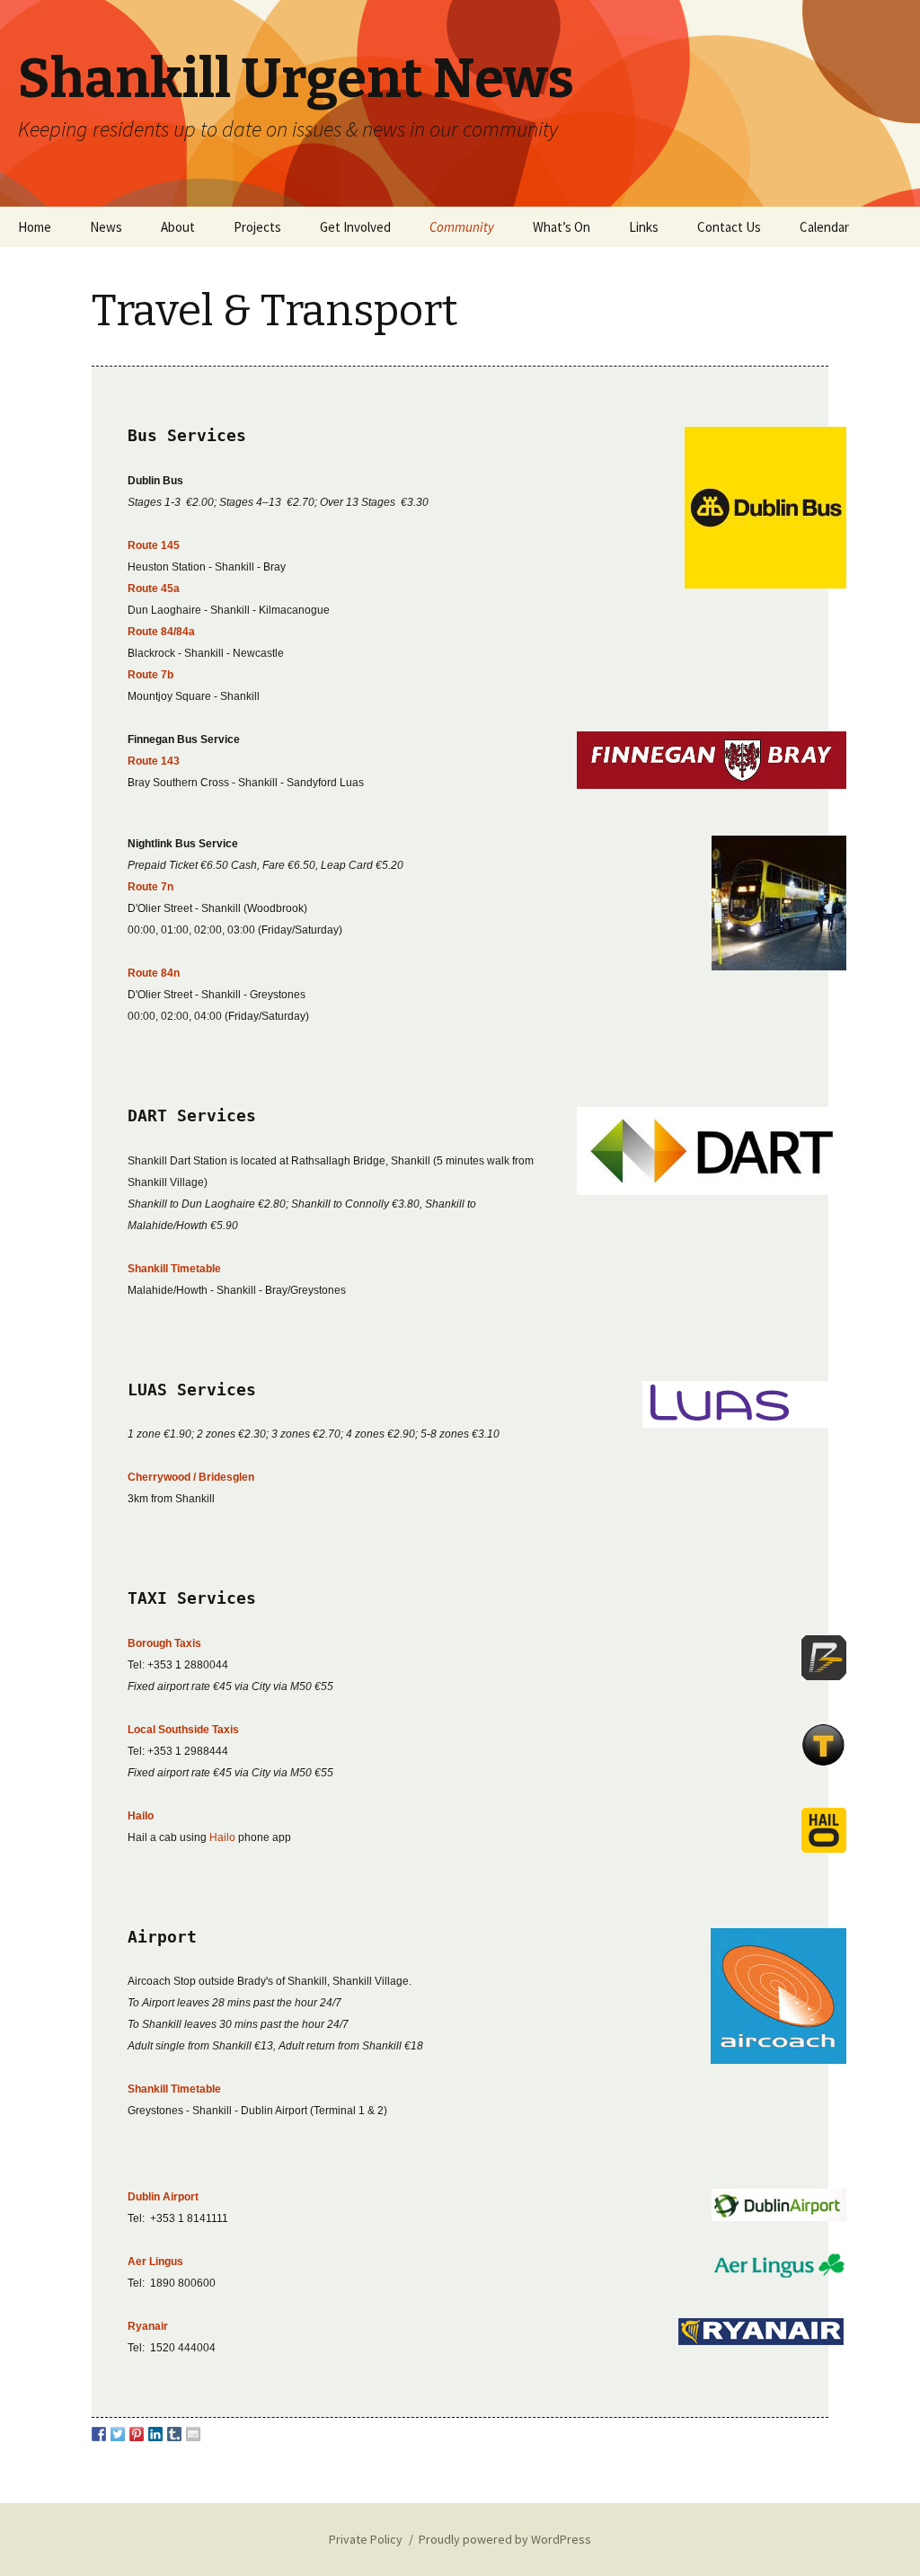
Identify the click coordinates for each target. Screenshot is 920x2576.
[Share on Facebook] (99, 2434)
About (178, 227)
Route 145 (154, 545)
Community (462, 227)
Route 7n (150, 887)
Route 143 (154, 761)
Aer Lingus (155, 2262)
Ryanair (148, 2326)
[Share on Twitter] (118, 2434)
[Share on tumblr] (174, 2434)
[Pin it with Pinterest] (137, 2434)
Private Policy (366, 2539)
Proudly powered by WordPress (505, 2539)
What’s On (562, 227)
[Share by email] (193, 2434)
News (106, 227)
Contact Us (729, 227)
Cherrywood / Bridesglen (191, 1477)
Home (35, 227)
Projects (257, 227)
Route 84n (154, 973)
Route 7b (150, 675)
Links (644, 227)
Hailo (222, 1837)
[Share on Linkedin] (155, 2434)
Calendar (824, 227)
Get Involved (355, 227)
